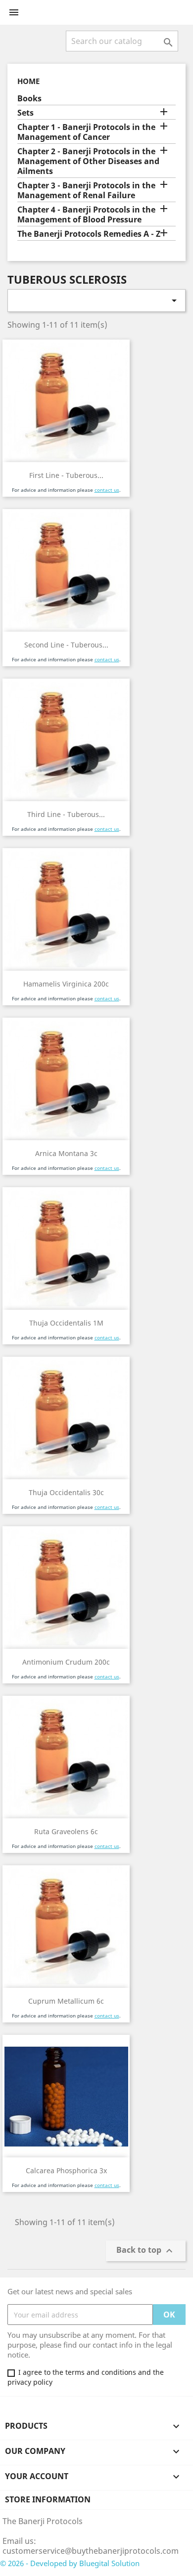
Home (28, 81)
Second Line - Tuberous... (66, 645)
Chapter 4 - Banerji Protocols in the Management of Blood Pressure (86, 215)
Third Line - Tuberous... (66, 814)
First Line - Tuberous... (66, 475)
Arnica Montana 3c (66, 1153)
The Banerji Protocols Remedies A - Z (89, 234)
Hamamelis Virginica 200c (66, 984)
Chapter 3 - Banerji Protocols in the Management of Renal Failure (86, 191)
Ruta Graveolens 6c (66, 1831)
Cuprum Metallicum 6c (66, 2001)
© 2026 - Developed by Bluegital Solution (70, 2563)
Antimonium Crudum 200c (66, 1662)
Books (29, 99)
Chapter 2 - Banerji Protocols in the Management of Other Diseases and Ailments (88, 161)
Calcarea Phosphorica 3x (66, 2170)
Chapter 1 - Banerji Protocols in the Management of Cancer (86, 132)
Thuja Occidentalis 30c (66, 1492)
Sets (25, 113)
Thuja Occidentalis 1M (66, 1323)
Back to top (146, 2251)
